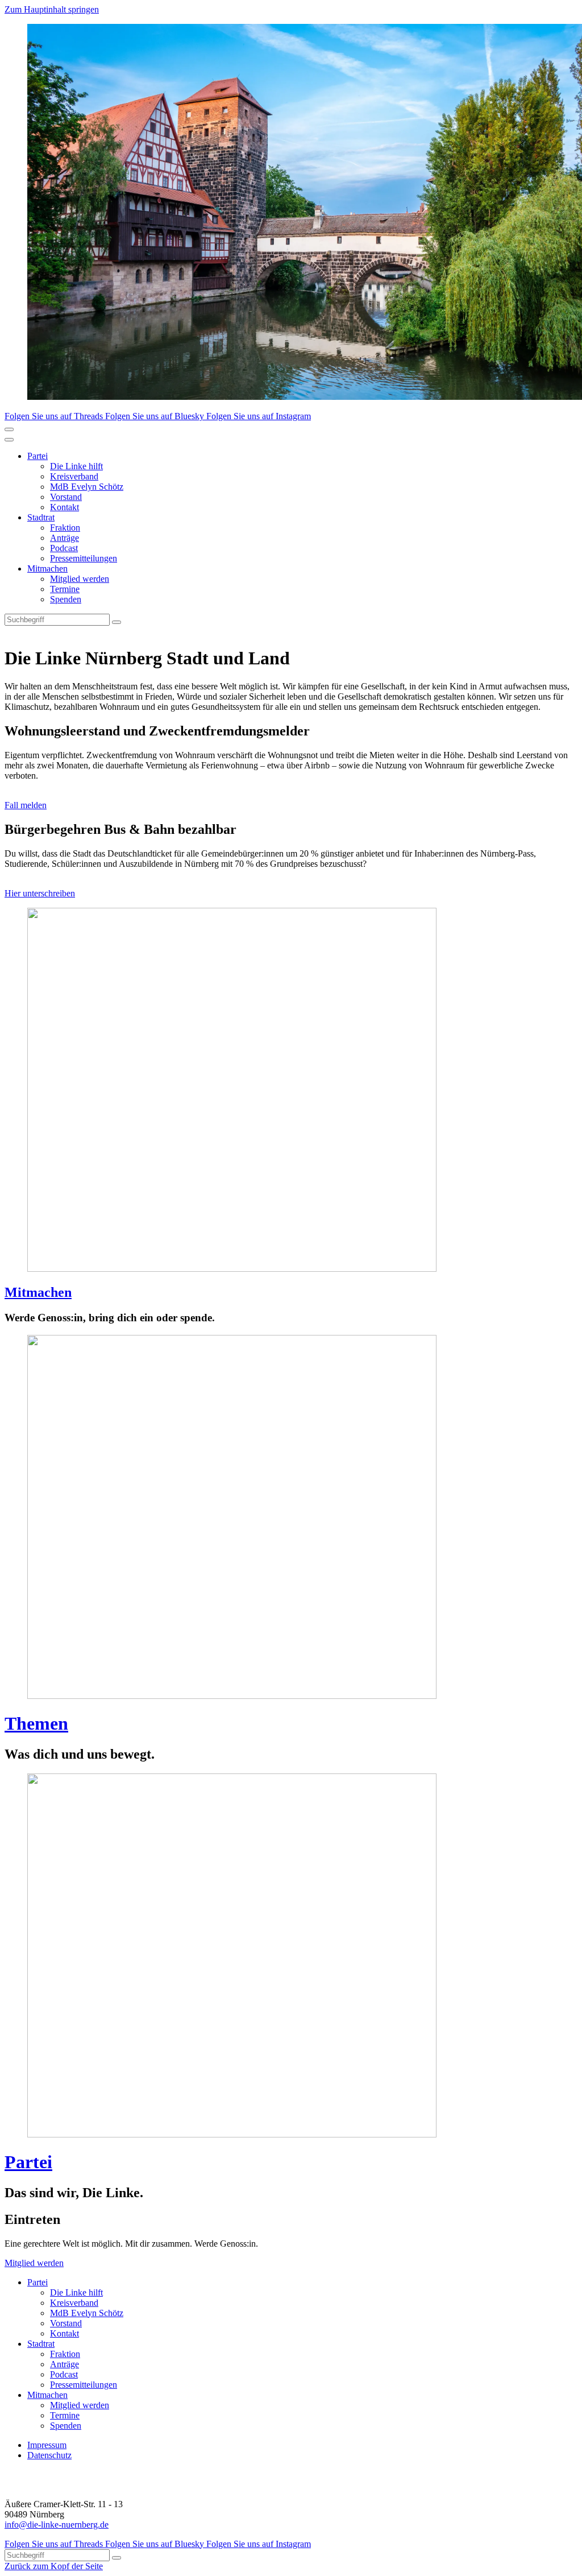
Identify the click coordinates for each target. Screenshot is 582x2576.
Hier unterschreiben (40, 893)
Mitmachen (47, 568)
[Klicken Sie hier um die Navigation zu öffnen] (9, 440)
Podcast (64, 548)
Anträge (65, 538)
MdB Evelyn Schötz (87, 487)
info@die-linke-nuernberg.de (57, 2525)
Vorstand (66, 497)
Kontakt (65, 507)
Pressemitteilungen (84, 558)
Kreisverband (74, 476)
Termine (65, 589)
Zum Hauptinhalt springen (52, 9)
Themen (36, 1723)
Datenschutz (49, 2455)
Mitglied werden (80, 579)
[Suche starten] (117, 622)
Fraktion (65, 528)
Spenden (66, 599)
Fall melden (26, 805)
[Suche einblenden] (9, 429)
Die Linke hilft (76, 466)
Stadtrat (41, 517)
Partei (38, 456)
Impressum (47, 2445)
